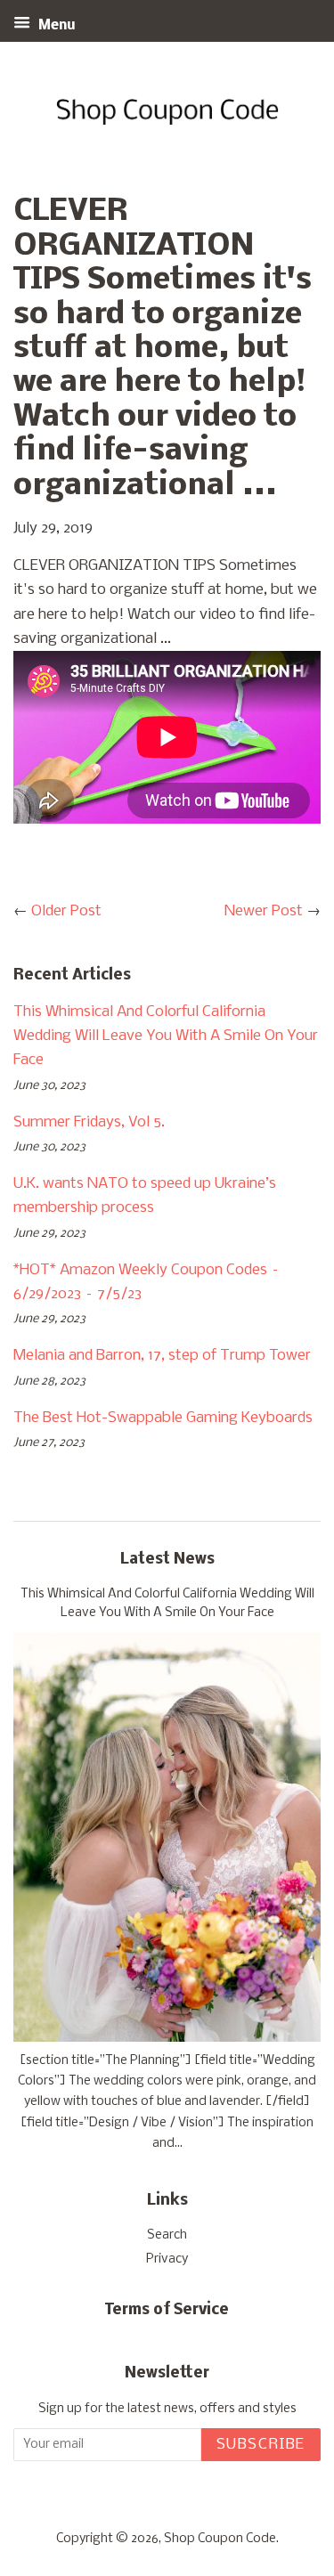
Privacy (167, 2259)
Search (167, 2235)
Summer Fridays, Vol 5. (89, 1122)
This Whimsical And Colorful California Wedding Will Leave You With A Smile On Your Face (166, 1036)
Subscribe (261, 2445)
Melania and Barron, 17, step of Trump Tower (162, 1356)
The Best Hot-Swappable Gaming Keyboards (163, 1418)
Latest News (167, 1560)
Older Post (66, 911)
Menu (55, 26)
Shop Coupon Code (220, 2539)
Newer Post (264, 911)
